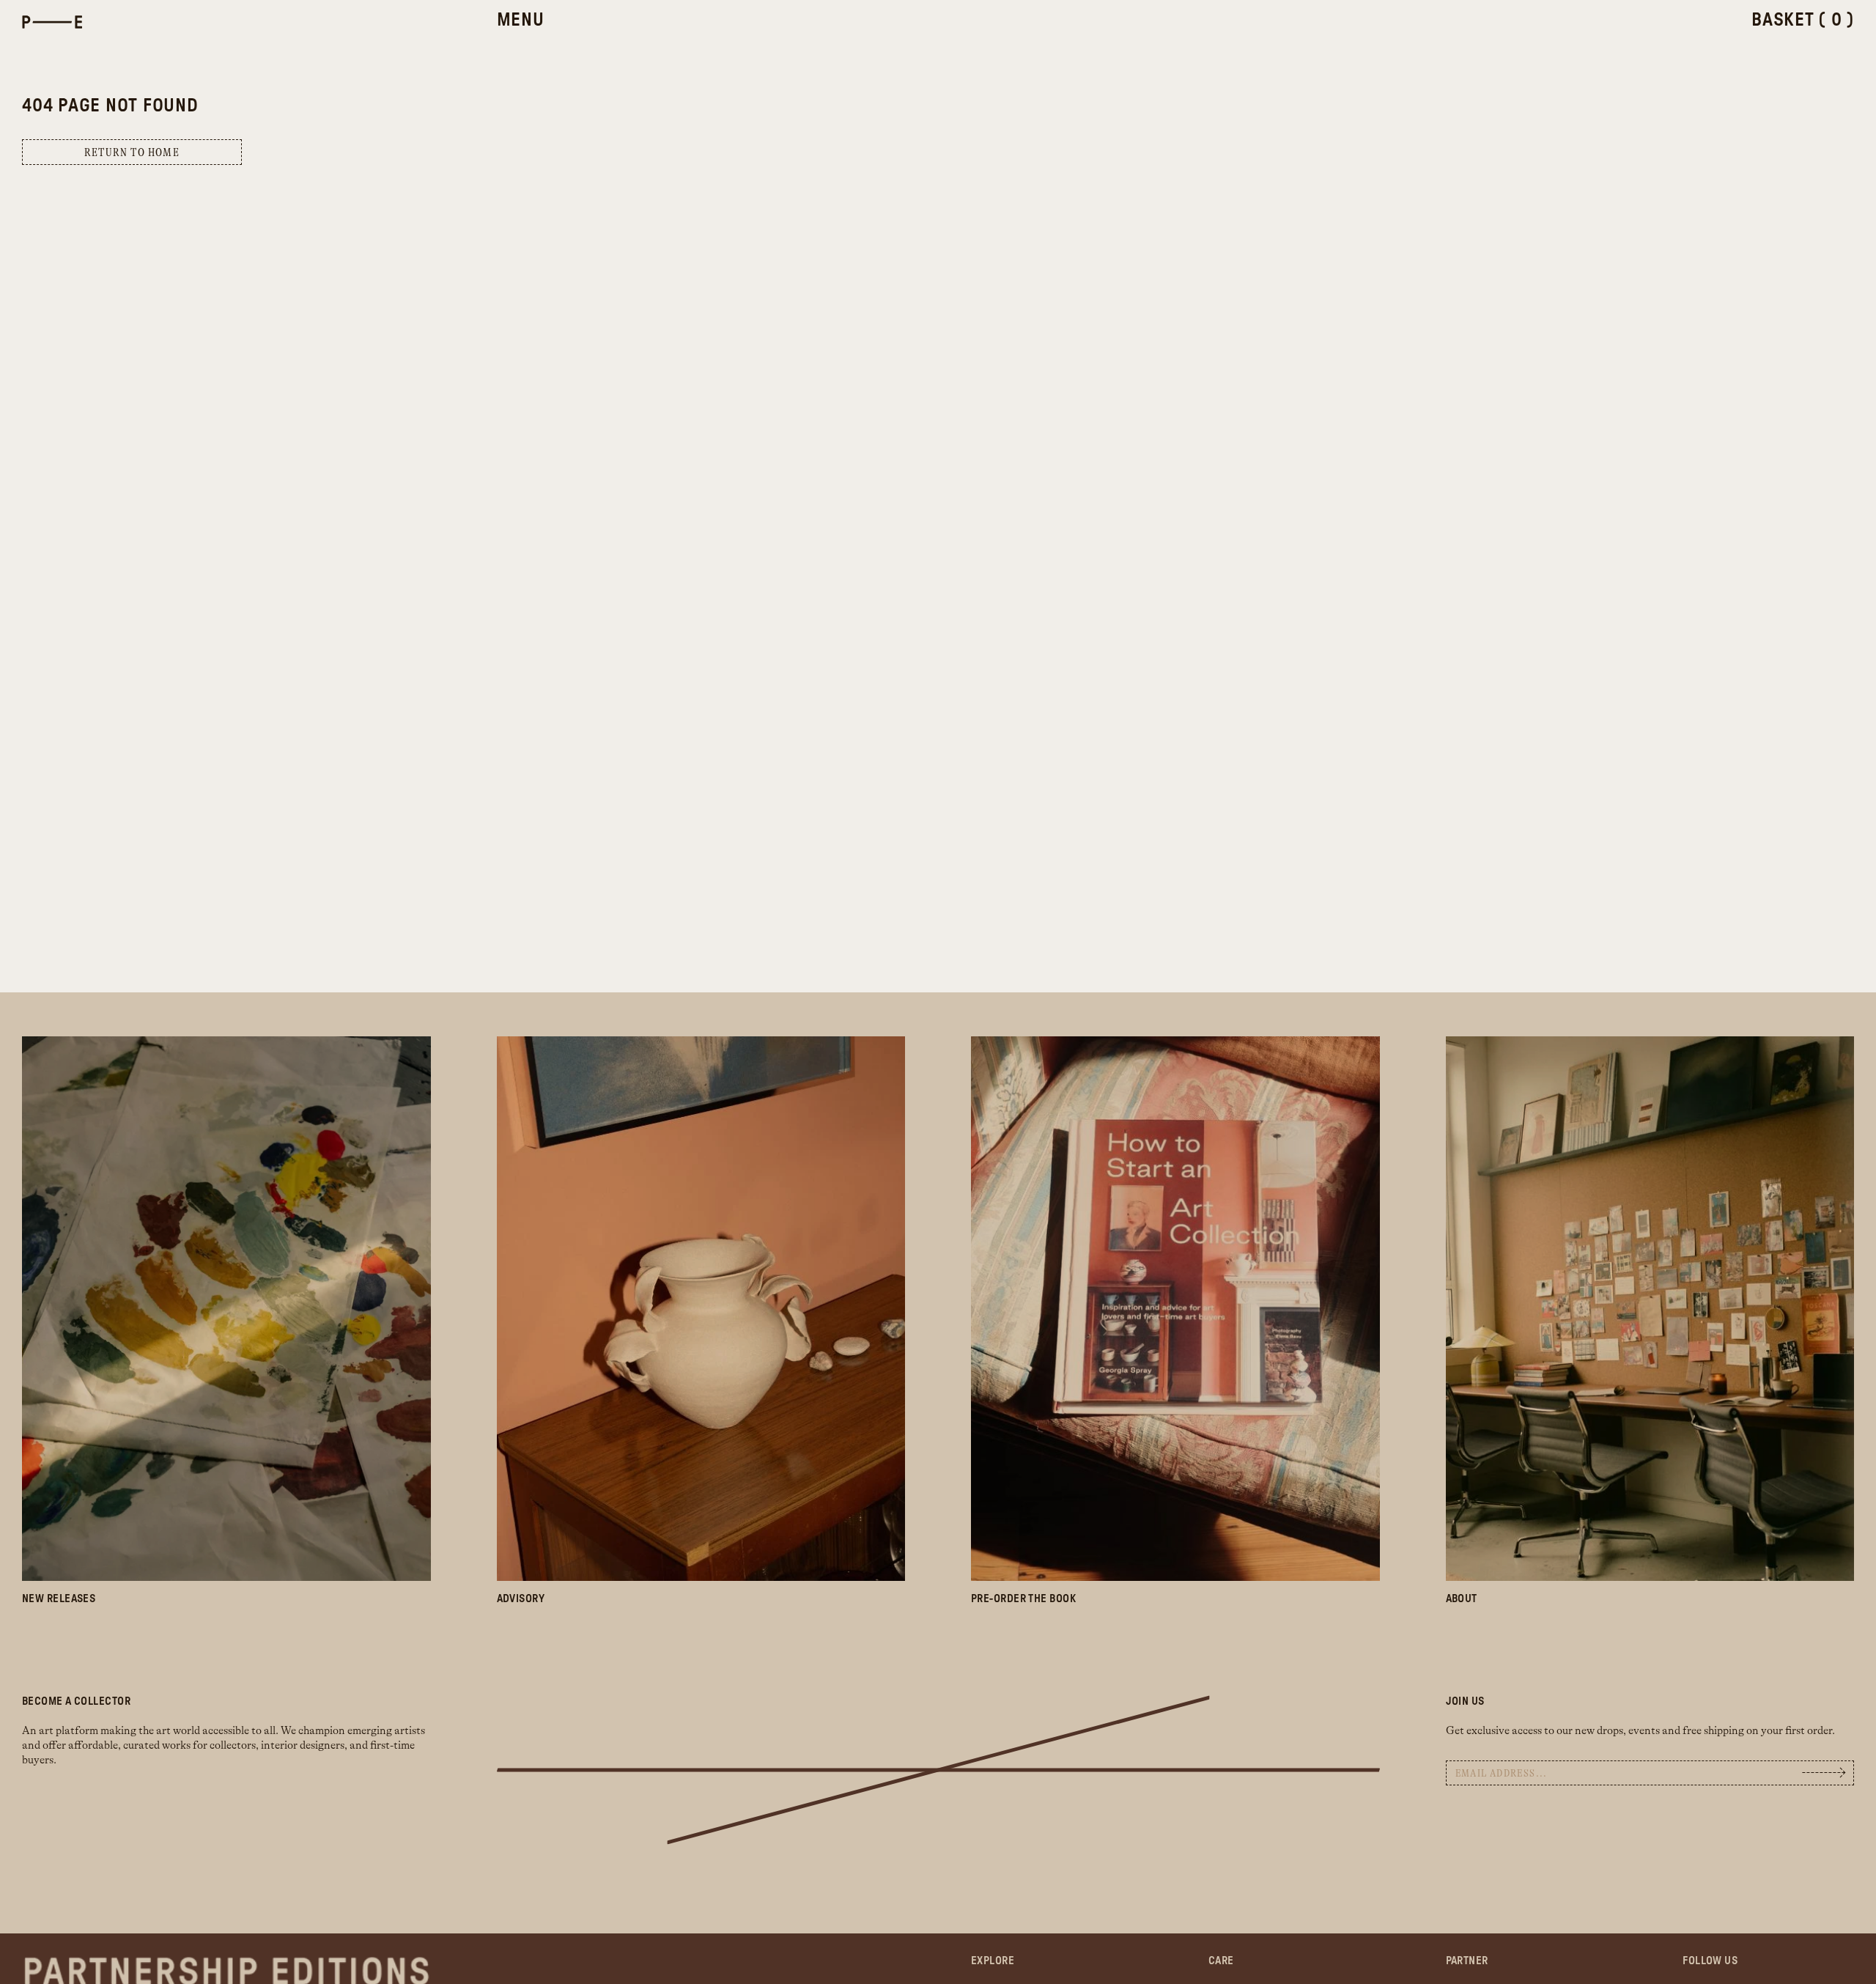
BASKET (1803, 20)
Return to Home (132, 153)
